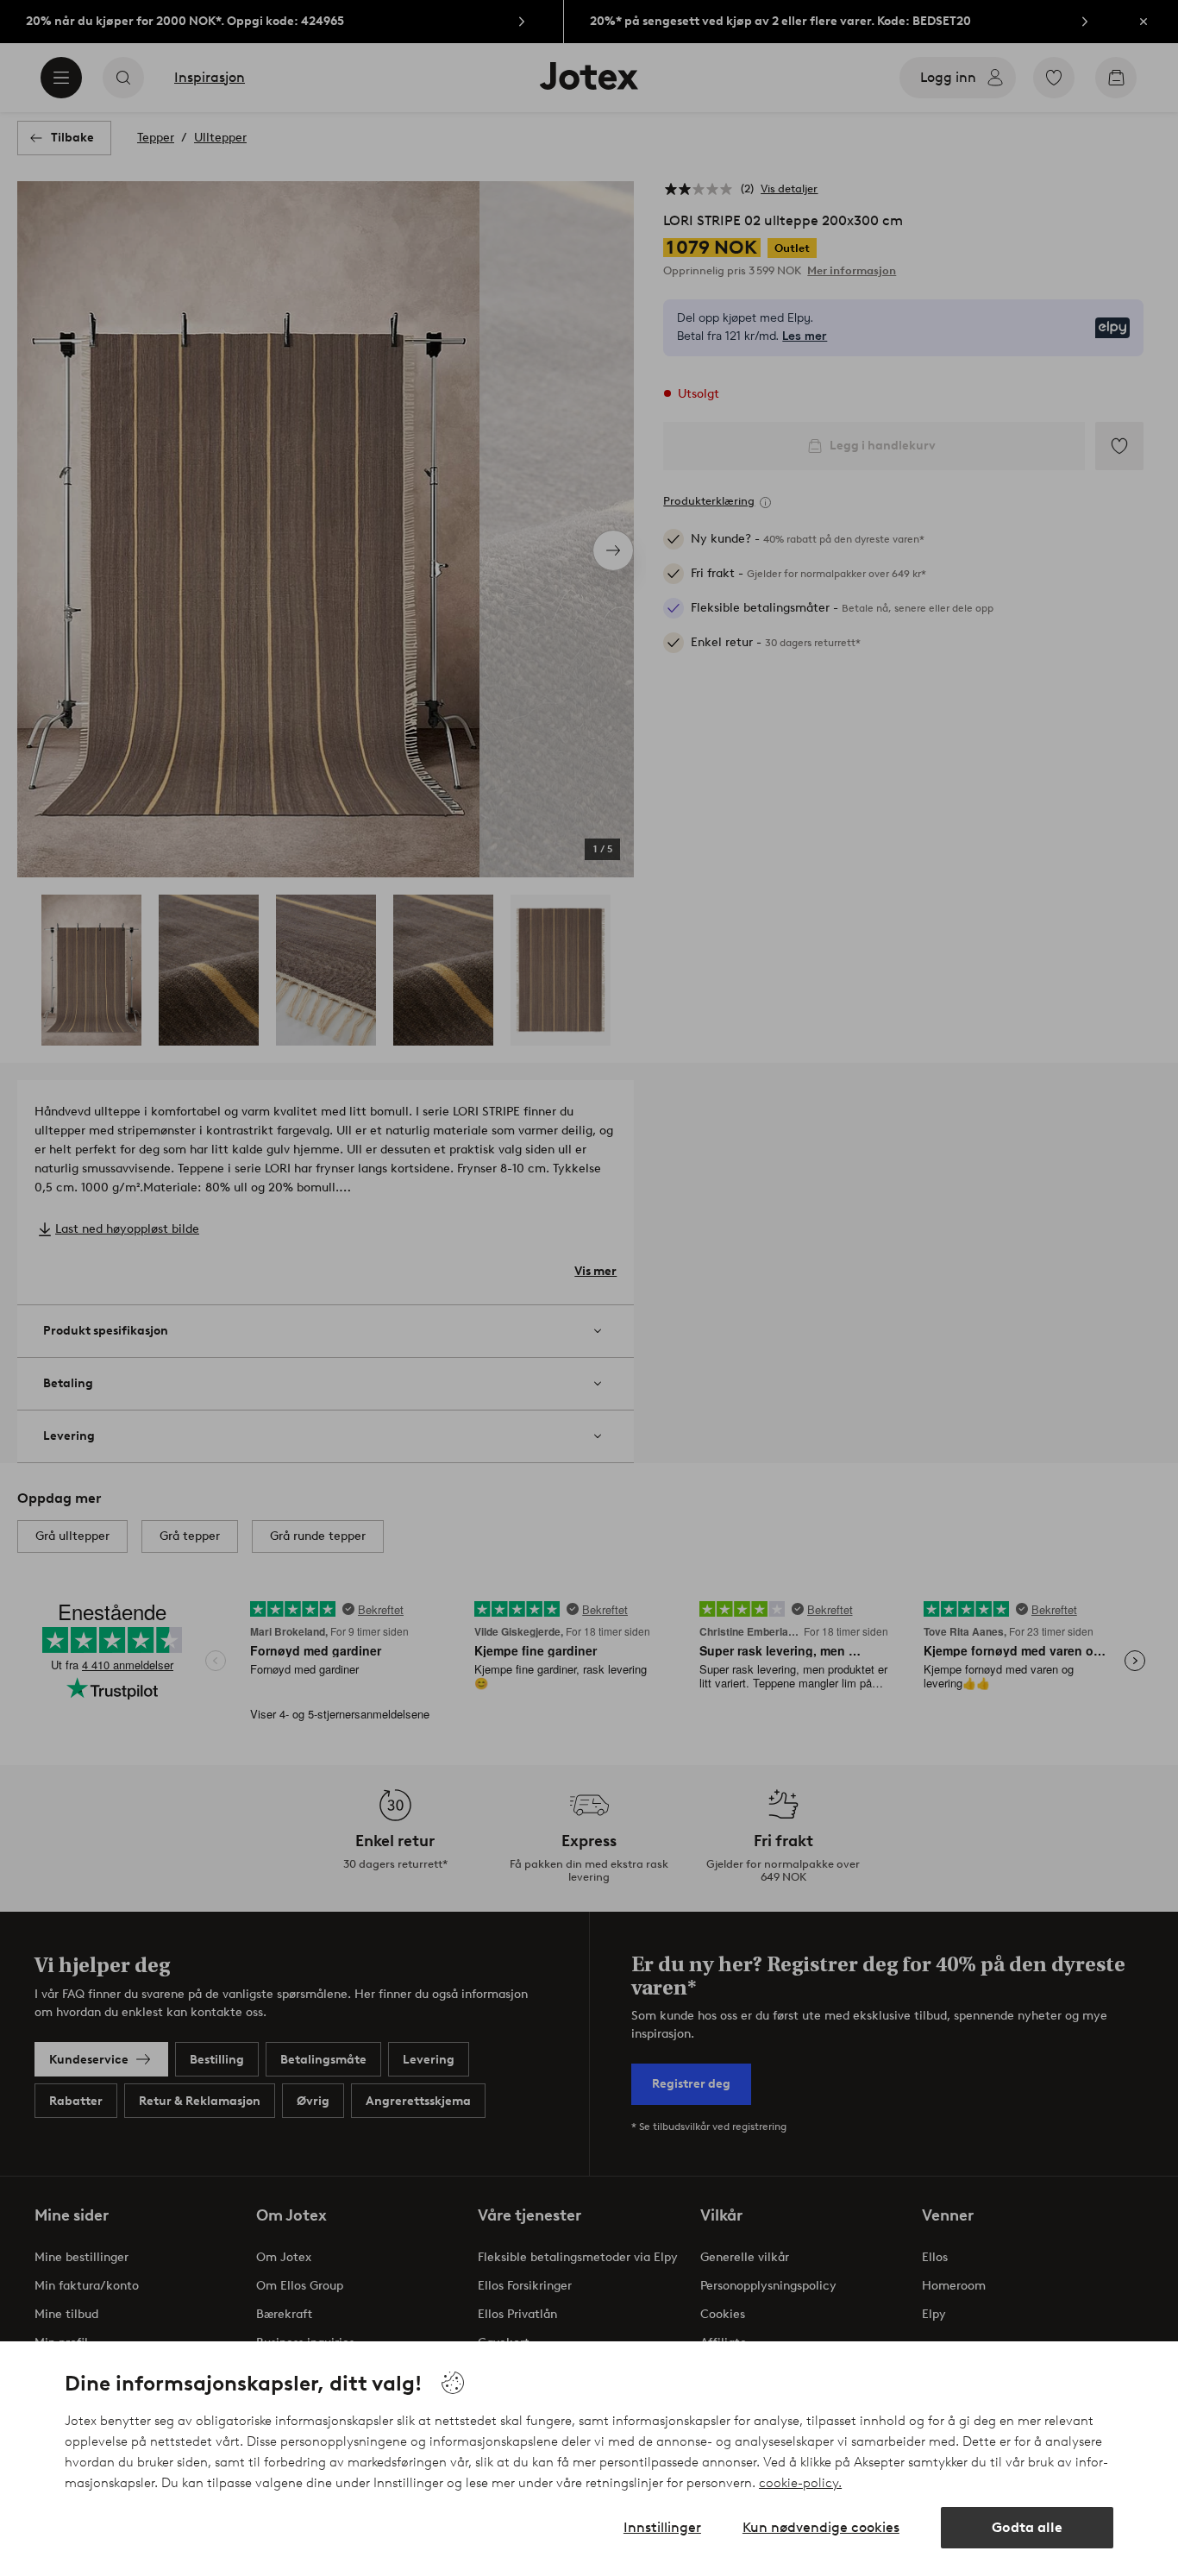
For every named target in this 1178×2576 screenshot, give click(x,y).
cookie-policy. (800, 2483)
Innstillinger (662, 2527)
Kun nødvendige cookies (821, 2527)
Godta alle (1027, 2527)
